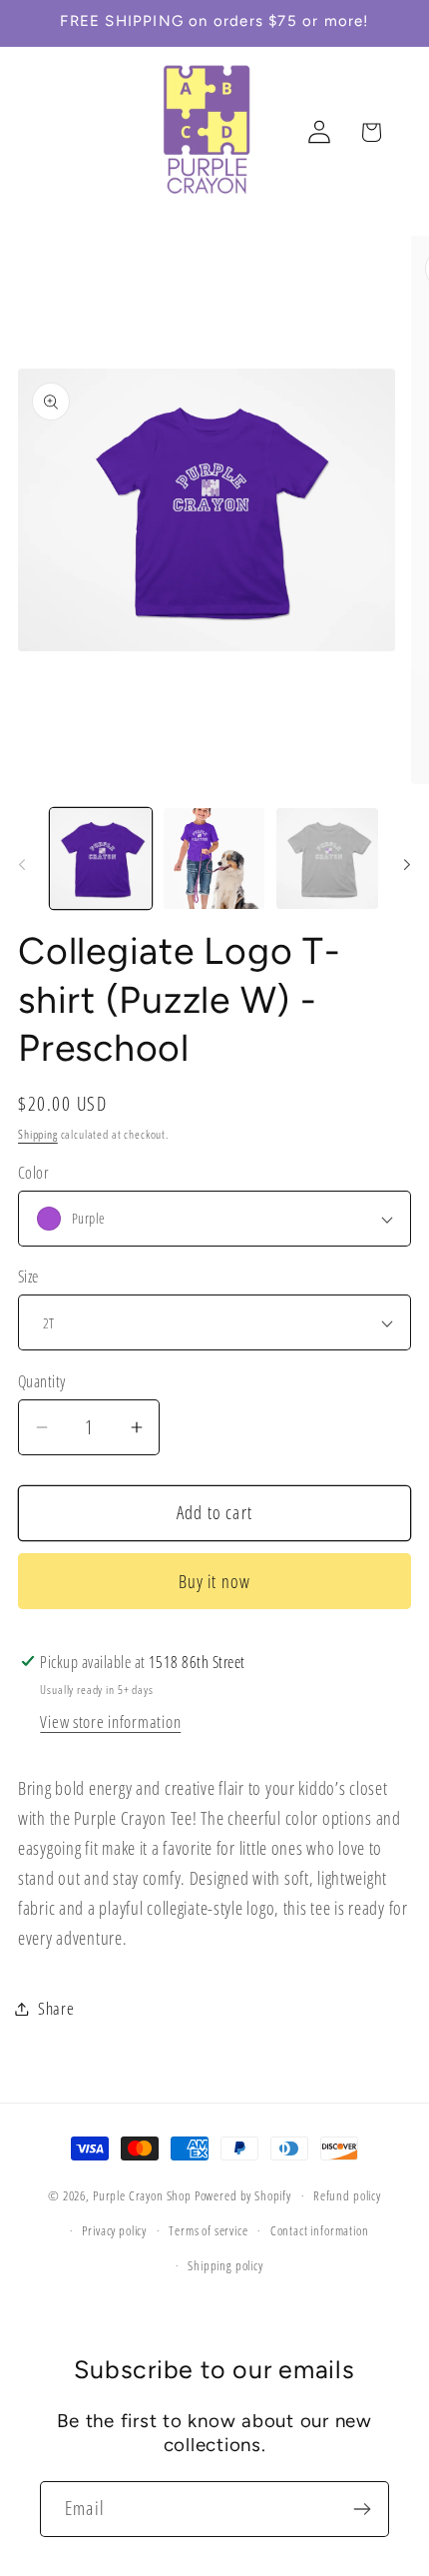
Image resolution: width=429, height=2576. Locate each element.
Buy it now (215, 1581)
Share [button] (56, 2008)
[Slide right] (407, 865)
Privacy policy (114, 2230)
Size (28, 1277)
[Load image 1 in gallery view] (101, 859)
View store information (110, 1721)
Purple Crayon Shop (142, 2195)
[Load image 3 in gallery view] (327, 859)
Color (33, 1173)
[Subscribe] (362, 2509)
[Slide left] (22, 865)
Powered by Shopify (243, 2195)
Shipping (38, 1134)
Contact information (320, 2230)
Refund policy (347, 2195)
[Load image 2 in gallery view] (214, 859)
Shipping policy (225, 2265)
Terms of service (208, 2230)
